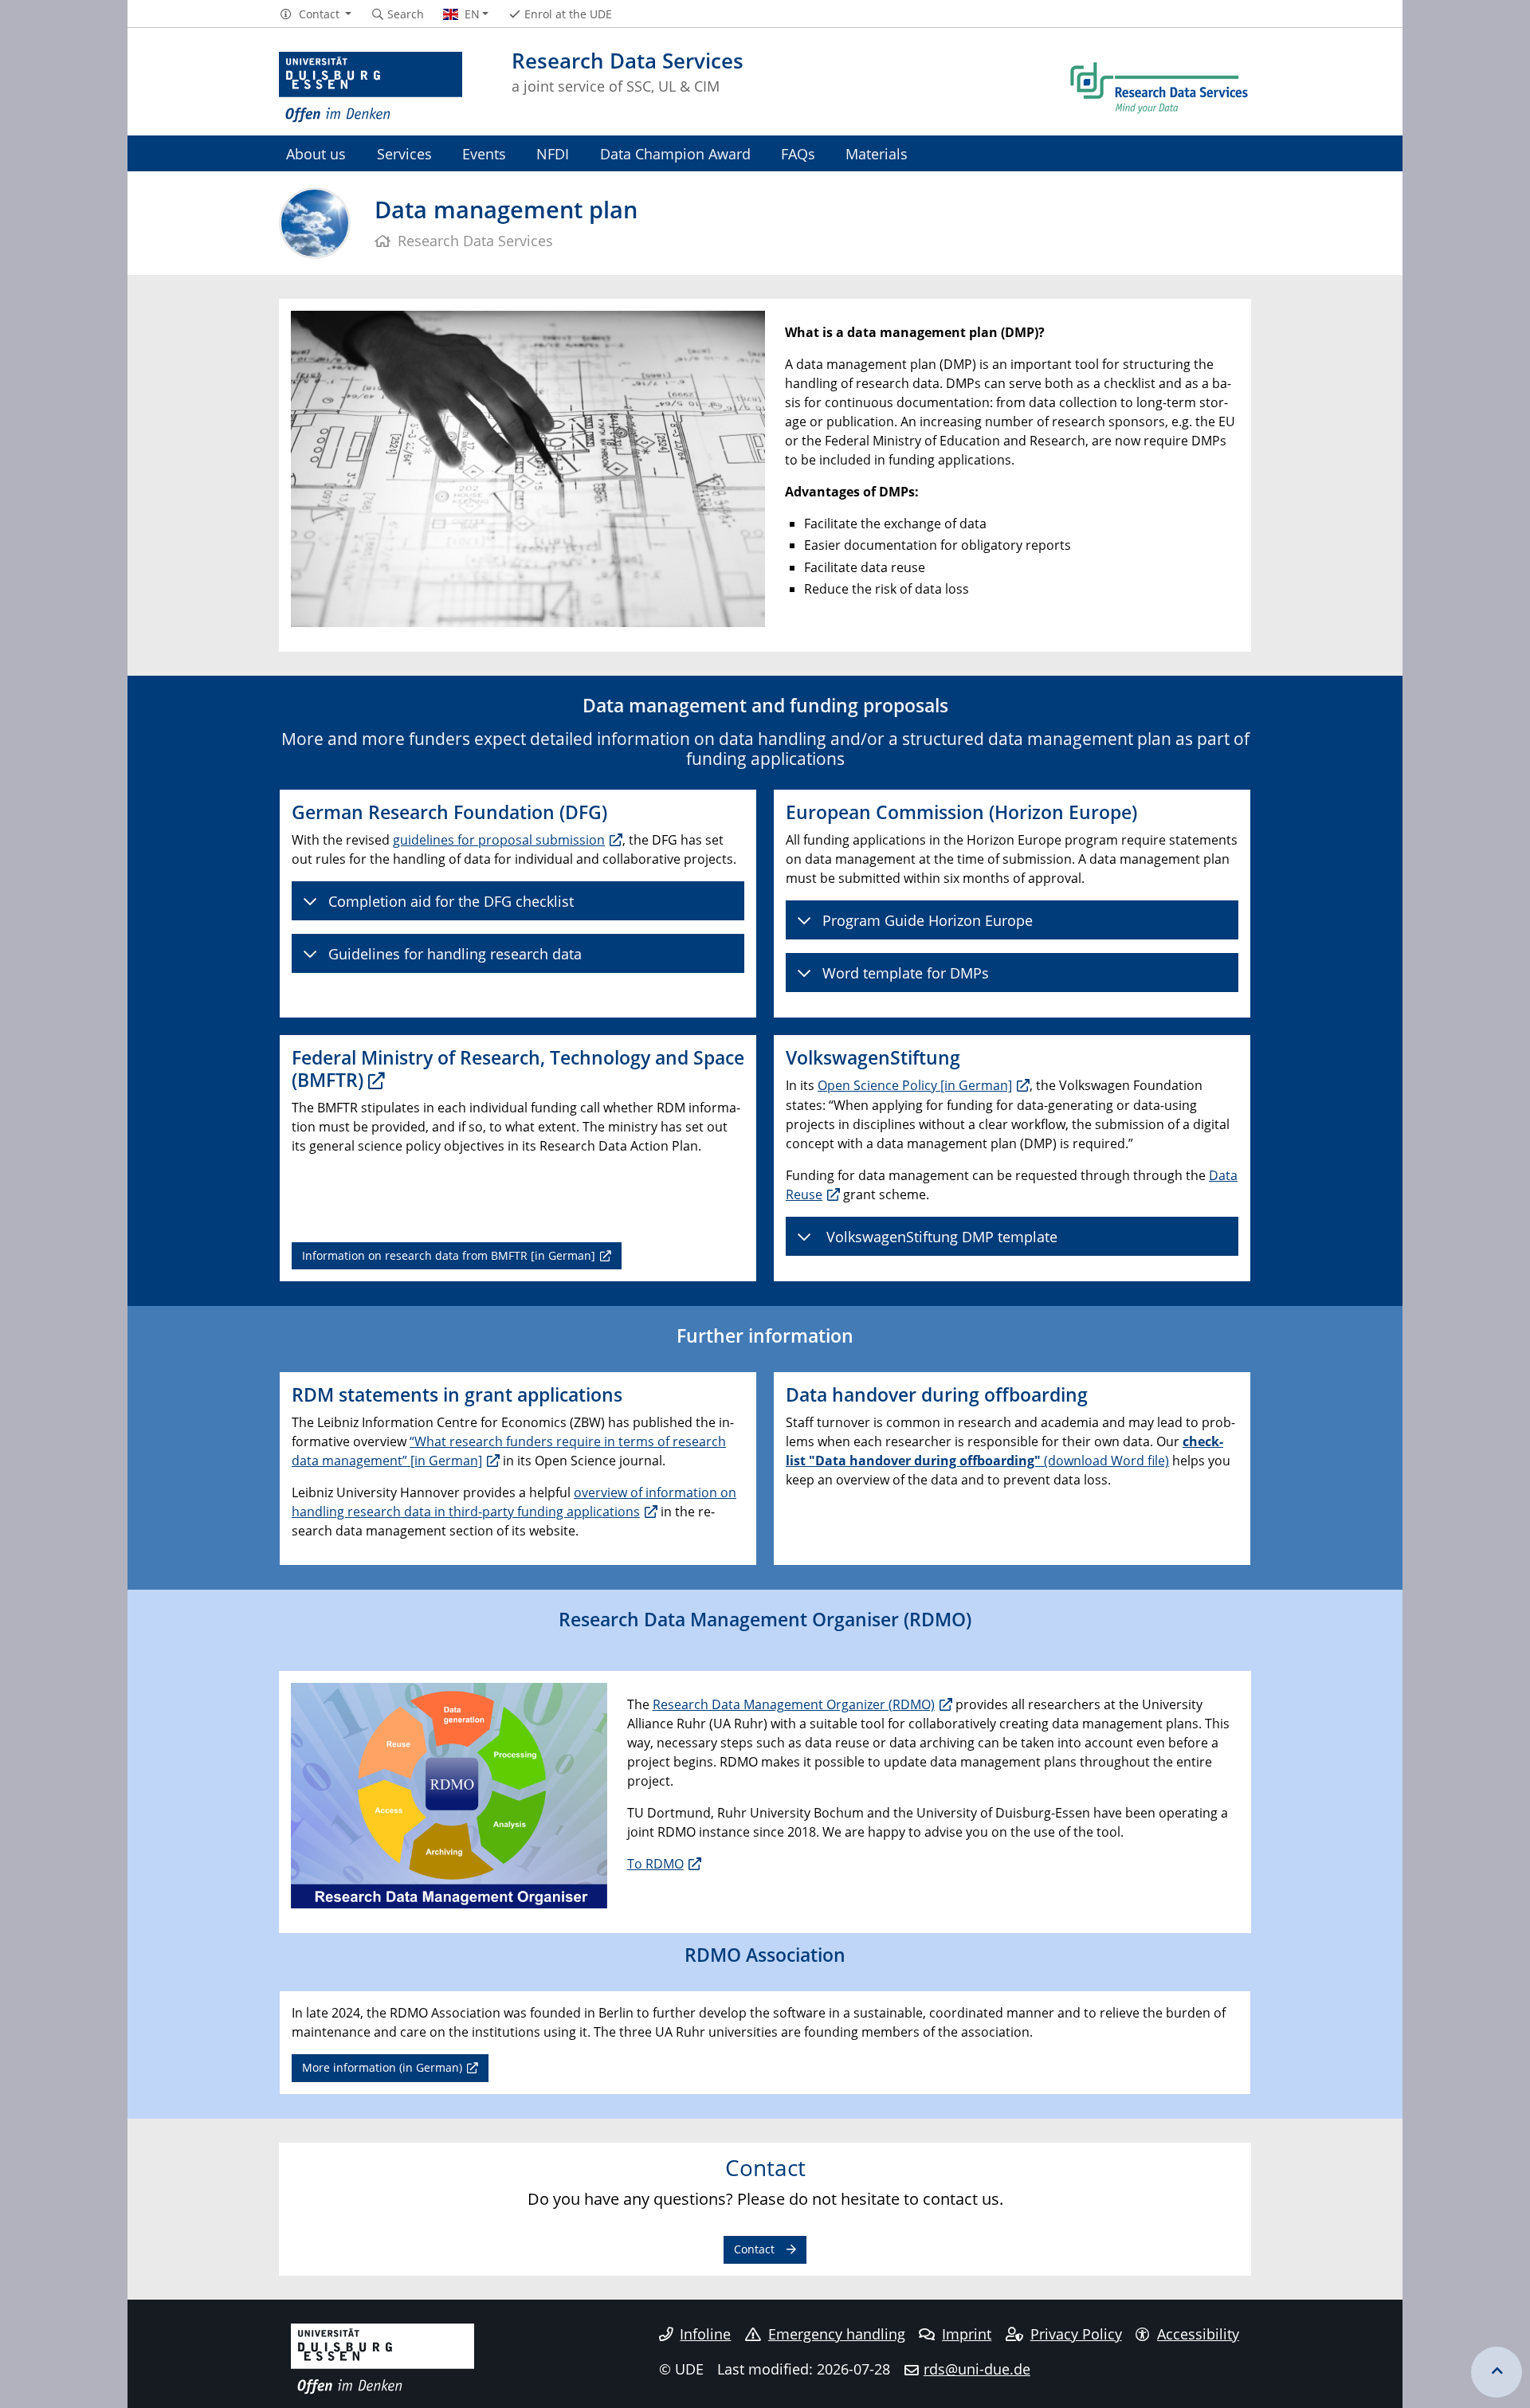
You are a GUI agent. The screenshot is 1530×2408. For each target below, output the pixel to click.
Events (484, 153)
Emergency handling (837, 2334)
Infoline (705, 2334)
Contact (754, 2249)
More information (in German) (382, 2067)
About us (316, 153)
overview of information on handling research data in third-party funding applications (514, 1502)
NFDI (553, 153)
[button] (315, 14)
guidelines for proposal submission (499, 840)
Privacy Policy (1076, 2334)
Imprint (967, 2334)
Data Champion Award (675, 153)
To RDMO (655, 1864)
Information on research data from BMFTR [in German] (449, 1255)
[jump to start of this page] (1497, 2372)
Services (404, 153)
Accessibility (1198, 2334)
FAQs (798, 153)
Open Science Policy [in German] (915, 1085)
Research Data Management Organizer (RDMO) (794, 1704)
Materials (877, 153)
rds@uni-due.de (977, 2369)
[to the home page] (371, 88)
